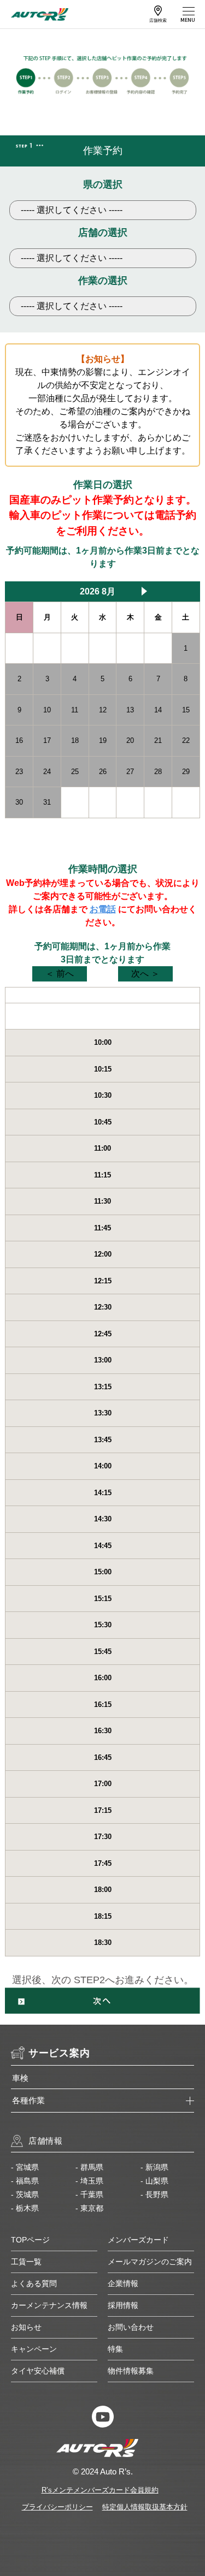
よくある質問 (34, 2283)
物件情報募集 (131, 2371)
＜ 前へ (60, 974)
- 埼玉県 (89, 2181)
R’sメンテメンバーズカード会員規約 (100, 2490)
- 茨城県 (25, 2194)
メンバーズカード (138, 2240)
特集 (115, 2349)
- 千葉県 (89, 2194)
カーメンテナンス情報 (49, 2305)
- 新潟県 (154, 2167)
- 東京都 (89, 2208)
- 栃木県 (25, 2208)
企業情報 (123, 2283)
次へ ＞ (145, 974)
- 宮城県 (25, 2167)
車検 (20, 2078)
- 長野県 (154, 2194)
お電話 (103, 909)
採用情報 (123, 2305)
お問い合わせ (131, 2327)
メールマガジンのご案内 (150, 2262)
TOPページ (30, 2240)
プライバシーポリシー (57, 2507)
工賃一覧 (26, 2262)
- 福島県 (25, 2181)
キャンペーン (34, 2349)
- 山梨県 (154, 2181)
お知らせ (26, 2327)
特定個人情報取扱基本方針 (145, 2507)
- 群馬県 (89, 2167)
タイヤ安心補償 (38, 2371)
